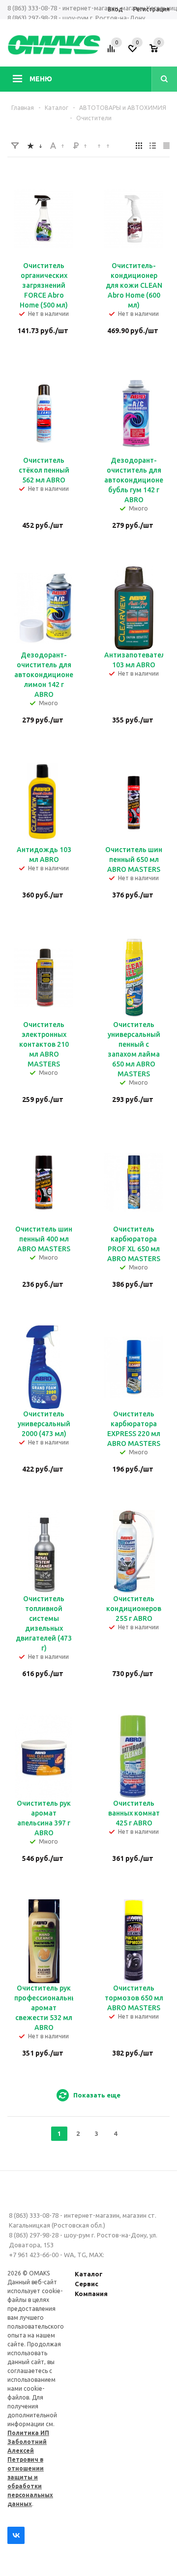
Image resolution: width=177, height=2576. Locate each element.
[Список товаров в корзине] (161, 52)
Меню (41, 79)
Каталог (89, 2274)
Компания (91, 2294)
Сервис (87, 2284)
